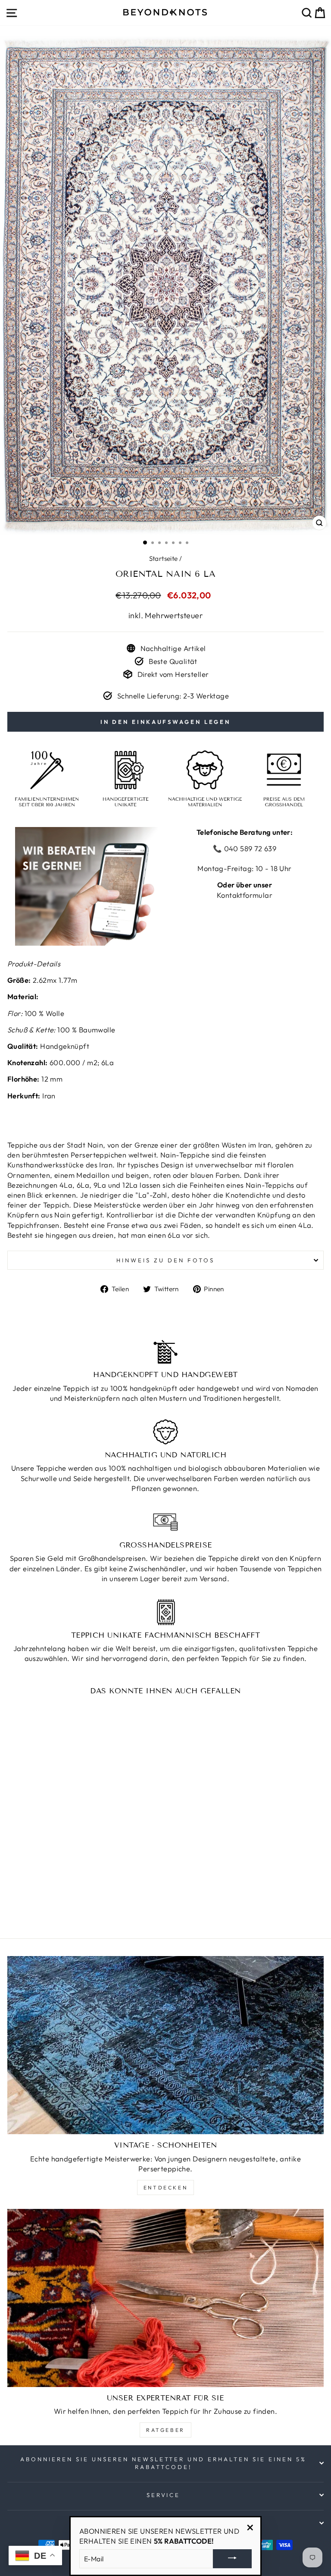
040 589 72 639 (249, 848)
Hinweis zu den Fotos (165, 1260)
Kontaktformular (245, 895)
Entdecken (165, 2188)
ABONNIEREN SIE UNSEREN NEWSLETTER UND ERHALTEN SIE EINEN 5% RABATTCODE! (163, 2463)
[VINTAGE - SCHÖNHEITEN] (165, 2045)
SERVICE (164, 2495)
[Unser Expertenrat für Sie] (165, 2298)
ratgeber (165, 2430)
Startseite (164, 558)
